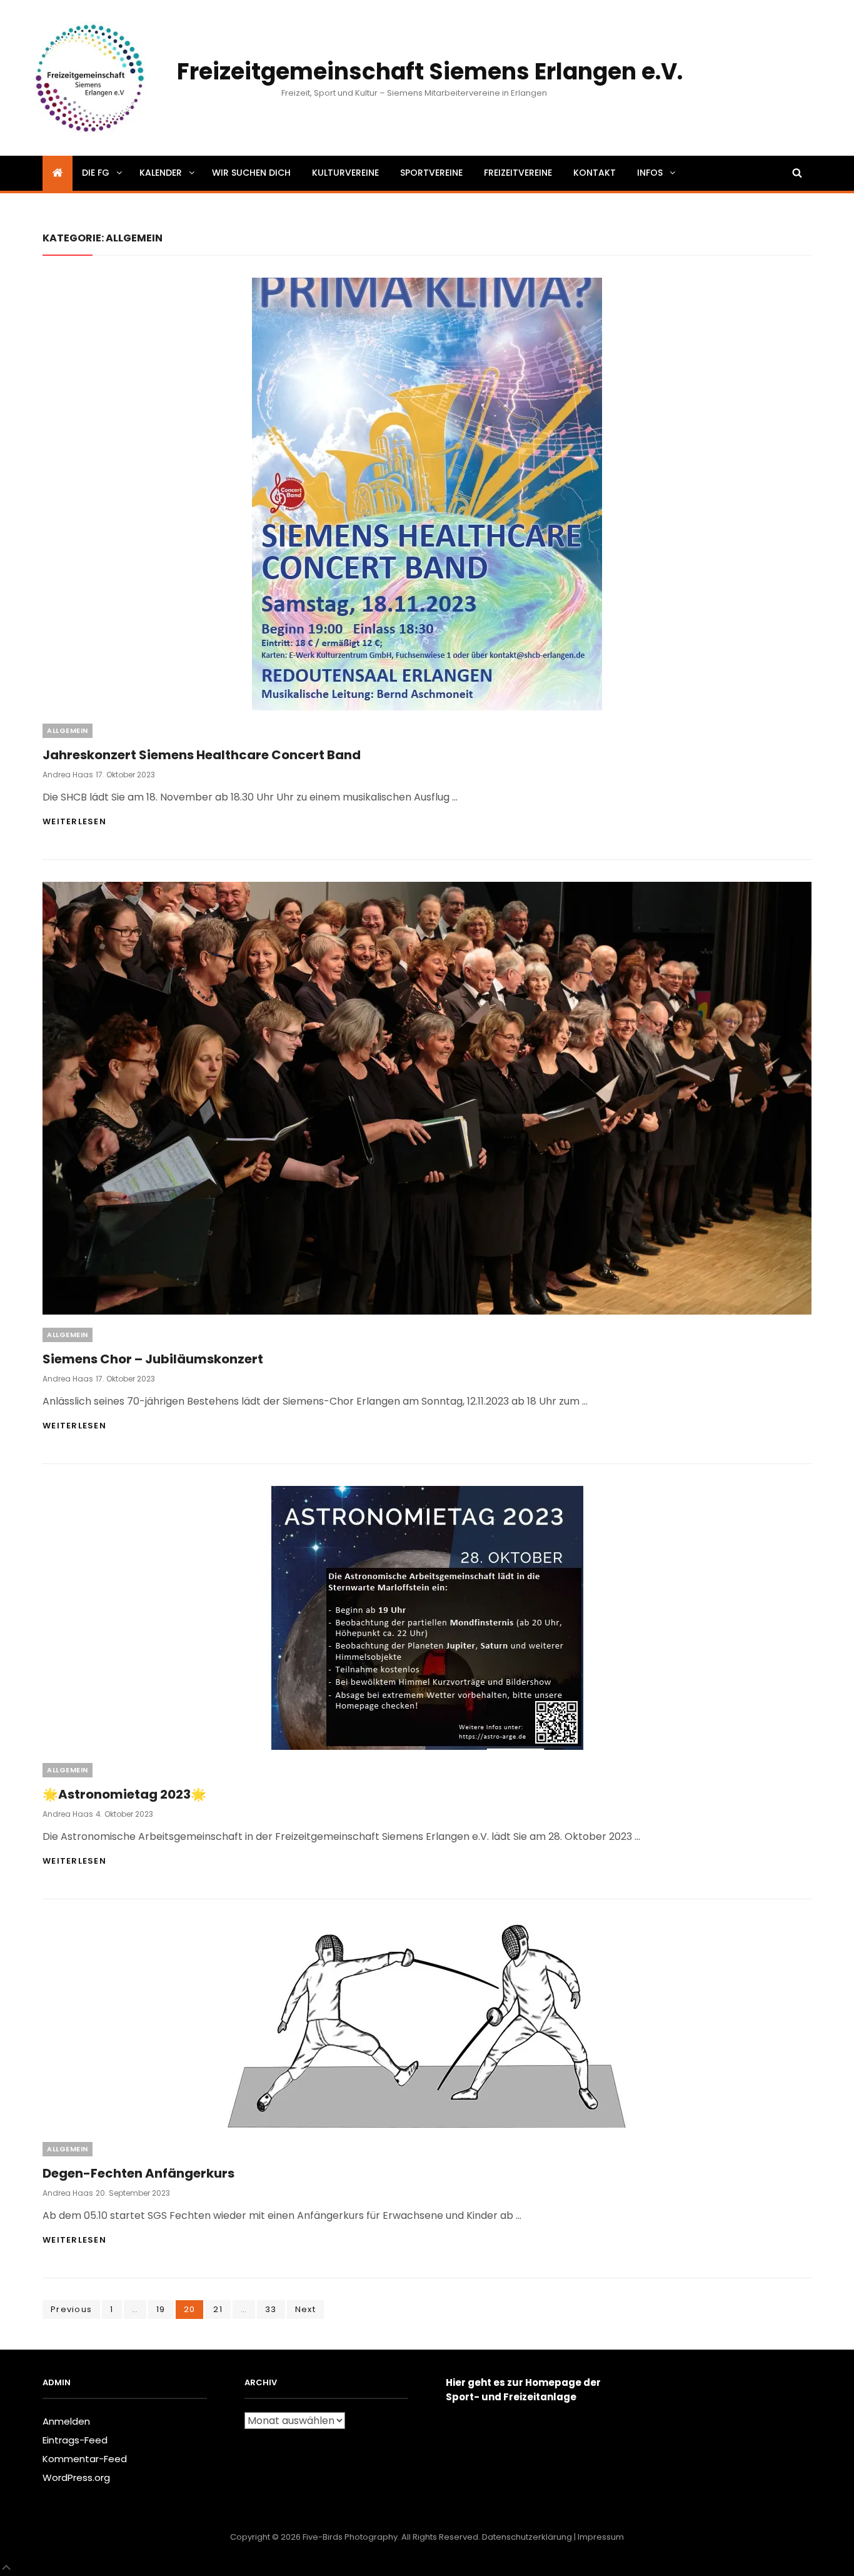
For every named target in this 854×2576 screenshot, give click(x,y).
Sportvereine (431, 173)
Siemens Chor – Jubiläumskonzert (153, 1359)
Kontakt (595, 173)
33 (275, 2309)
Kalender (161, 173)
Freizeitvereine (518, 173)
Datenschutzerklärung (527, 2537)
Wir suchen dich (251, 173)
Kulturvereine (345, 173)
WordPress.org (76, 2478)
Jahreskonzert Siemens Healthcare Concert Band (202, 755)
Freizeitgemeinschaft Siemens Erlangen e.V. (430, 72)
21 (222, 2309)
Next (305, 2309)
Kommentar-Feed (85, 2459)
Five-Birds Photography (350, 2537)
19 (165, 2309)
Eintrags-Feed (75, 2440)
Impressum (601, 2537)
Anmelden (66, 2421)
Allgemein (68, 730)
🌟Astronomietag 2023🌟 (124, 1794)
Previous (71, 2309)
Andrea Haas (68, 775)
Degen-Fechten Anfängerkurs (138, 2173)
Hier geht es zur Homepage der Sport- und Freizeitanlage (523, 2390)
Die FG (96, 173)
